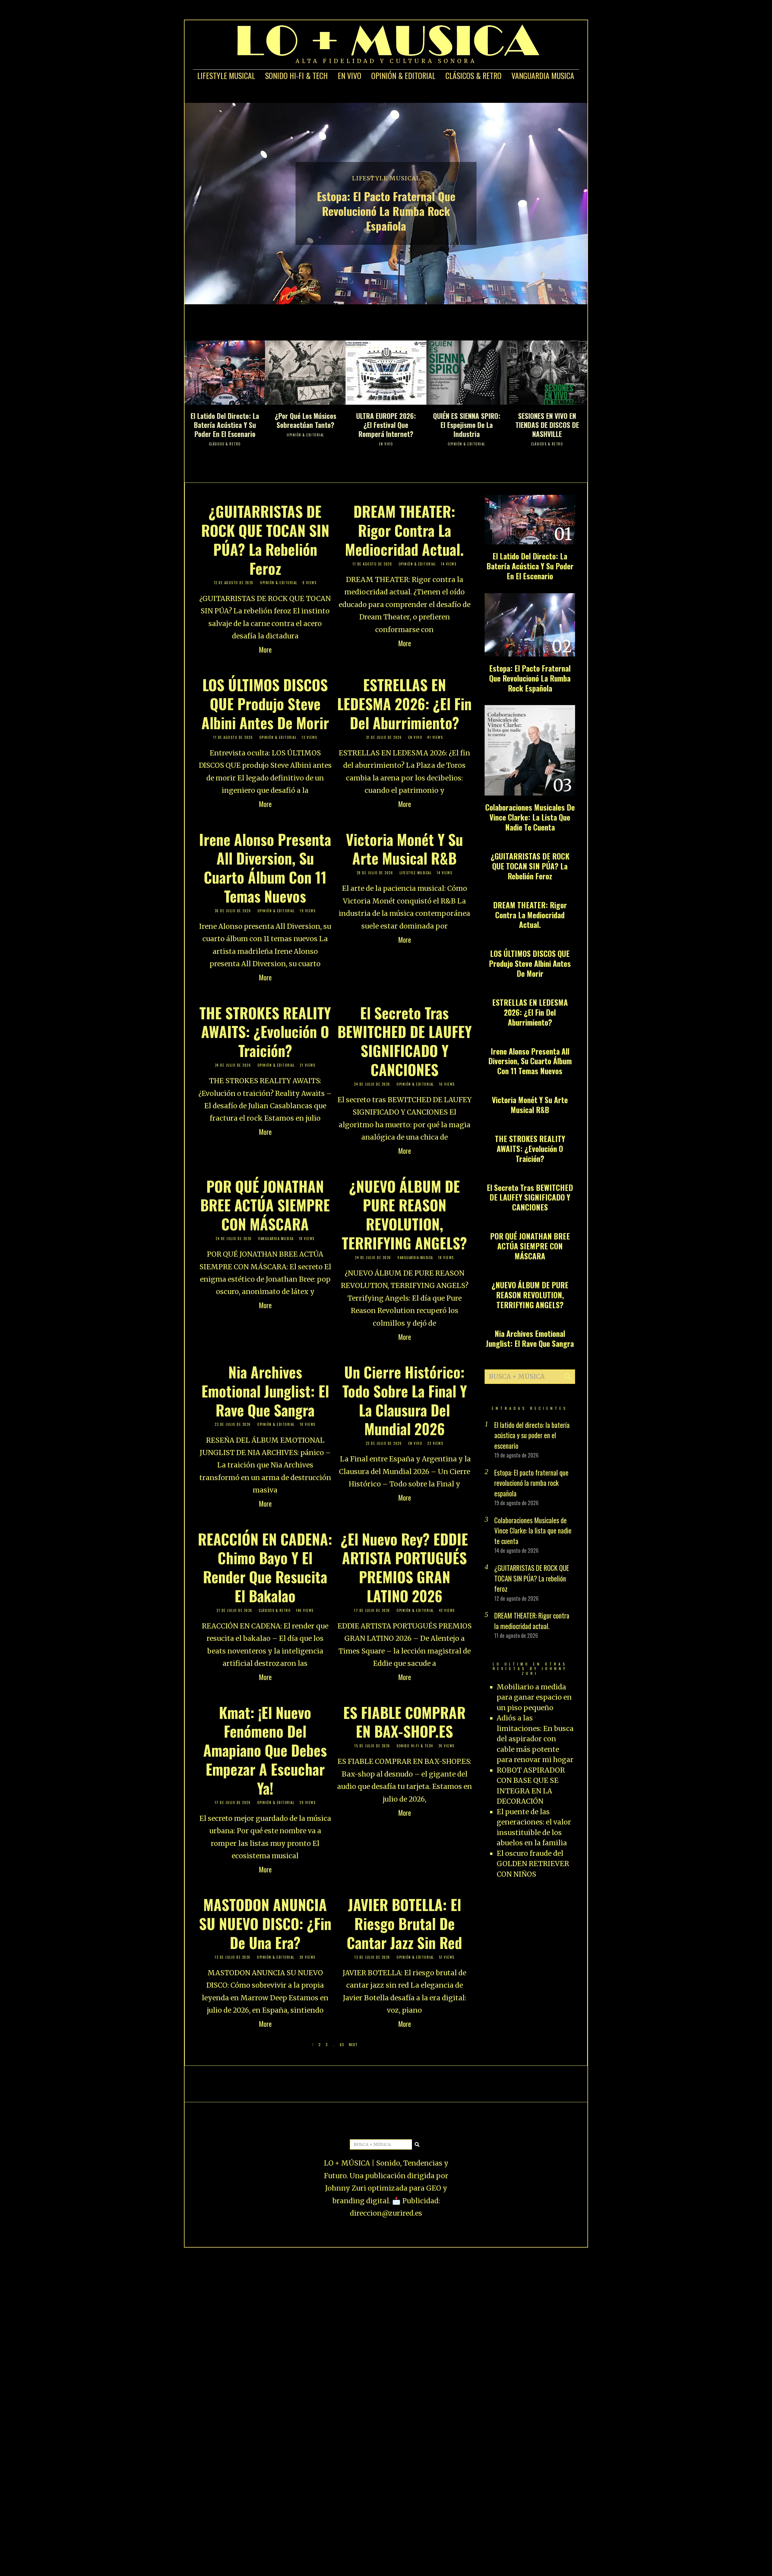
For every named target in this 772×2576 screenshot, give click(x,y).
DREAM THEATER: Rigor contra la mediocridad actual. (404, 530)
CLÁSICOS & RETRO (473, 76)
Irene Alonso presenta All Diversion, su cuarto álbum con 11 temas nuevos (265, 868)
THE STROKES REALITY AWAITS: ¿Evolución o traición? (265, 1032)
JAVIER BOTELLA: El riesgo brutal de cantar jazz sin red (404, 1923)
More (265, 650)
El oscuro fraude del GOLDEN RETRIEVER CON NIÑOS (533, 1864)
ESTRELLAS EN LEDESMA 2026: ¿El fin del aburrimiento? (404, 704)
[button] (568, 1377)
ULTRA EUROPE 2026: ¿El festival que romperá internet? (386, 425)
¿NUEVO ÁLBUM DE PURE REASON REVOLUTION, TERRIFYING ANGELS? (404, 1214)
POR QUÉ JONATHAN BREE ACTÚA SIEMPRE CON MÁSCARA (265, 1205)
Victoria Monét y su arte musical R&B (404, 849)
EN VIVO (350, 76)
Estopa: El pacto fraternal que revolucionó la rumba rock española (386, 211)
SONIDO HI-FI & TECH (296, 76)
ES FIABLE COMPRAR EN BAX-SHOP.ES (404, 1722)
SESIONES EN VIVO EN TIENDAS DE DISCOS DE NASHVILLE (547, 425)
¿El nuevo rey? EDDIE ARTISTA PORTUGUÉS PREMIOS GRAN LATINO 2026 (404, 1567)
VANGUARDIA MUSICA (543, 76)
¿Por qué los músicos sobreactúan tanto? (305, 420)
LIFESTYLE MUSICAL (226, 76)
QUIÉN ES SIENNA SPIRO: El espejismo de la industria (467, 425)
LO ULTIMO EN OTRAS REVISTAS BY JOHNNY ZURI (530, 1669)
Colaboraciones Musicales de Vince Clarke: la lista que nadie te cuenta (530, 817)
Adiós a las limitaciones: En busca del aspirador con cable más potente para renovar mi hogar (535, 1739)
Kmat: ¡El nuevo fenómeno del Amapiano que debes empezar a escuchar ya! (265, 1750)
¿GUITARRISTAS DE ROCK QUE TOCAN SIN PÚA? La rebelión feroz (265, 540)
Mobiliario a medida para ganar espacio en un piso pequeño (534, 1697)
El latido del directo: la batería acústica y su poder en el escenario (225, 425)
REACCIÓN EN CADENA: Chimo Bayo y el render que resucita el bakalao (265, 1567)
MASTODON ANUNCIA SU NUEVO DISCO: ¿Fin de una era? (265, 1923)
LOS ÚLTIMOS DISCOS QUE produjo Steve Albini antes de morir (265, 704)
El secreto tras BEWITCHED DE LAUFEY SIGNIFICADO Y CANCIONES (405, 1041)
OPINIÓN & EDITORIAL (403, 76)
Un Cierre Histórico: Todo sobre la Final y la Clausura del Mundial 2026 (405, 1400)
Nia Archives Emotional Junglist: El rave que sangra (265, 1391)
